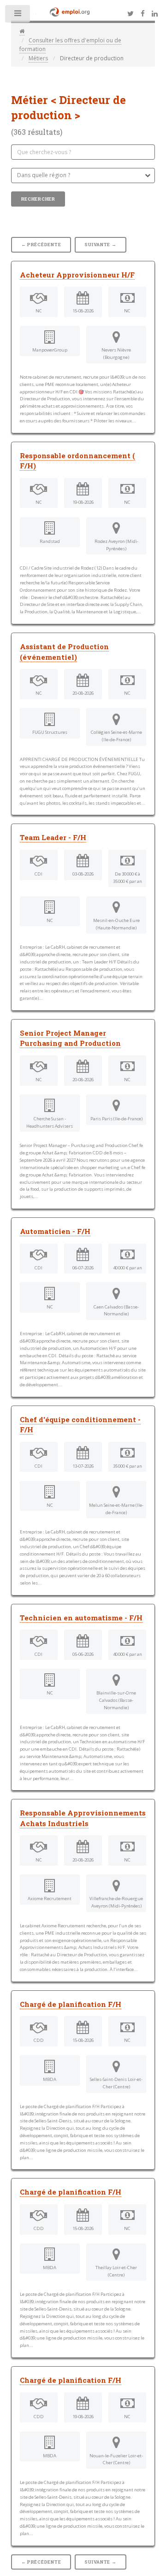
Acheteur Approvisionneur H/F (77, 275)
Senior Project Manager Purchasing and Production (70, 1038)
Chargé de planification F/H (71, 2004)
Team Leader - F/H (53, 837)
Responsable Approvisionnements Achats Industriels (83, 1818)
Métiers (38, 58)
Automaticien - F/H (55, 1231)
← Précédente (41, 245)
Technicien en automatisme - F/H (81, 1618)
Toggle (18, 16)
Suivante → (100, 245)
